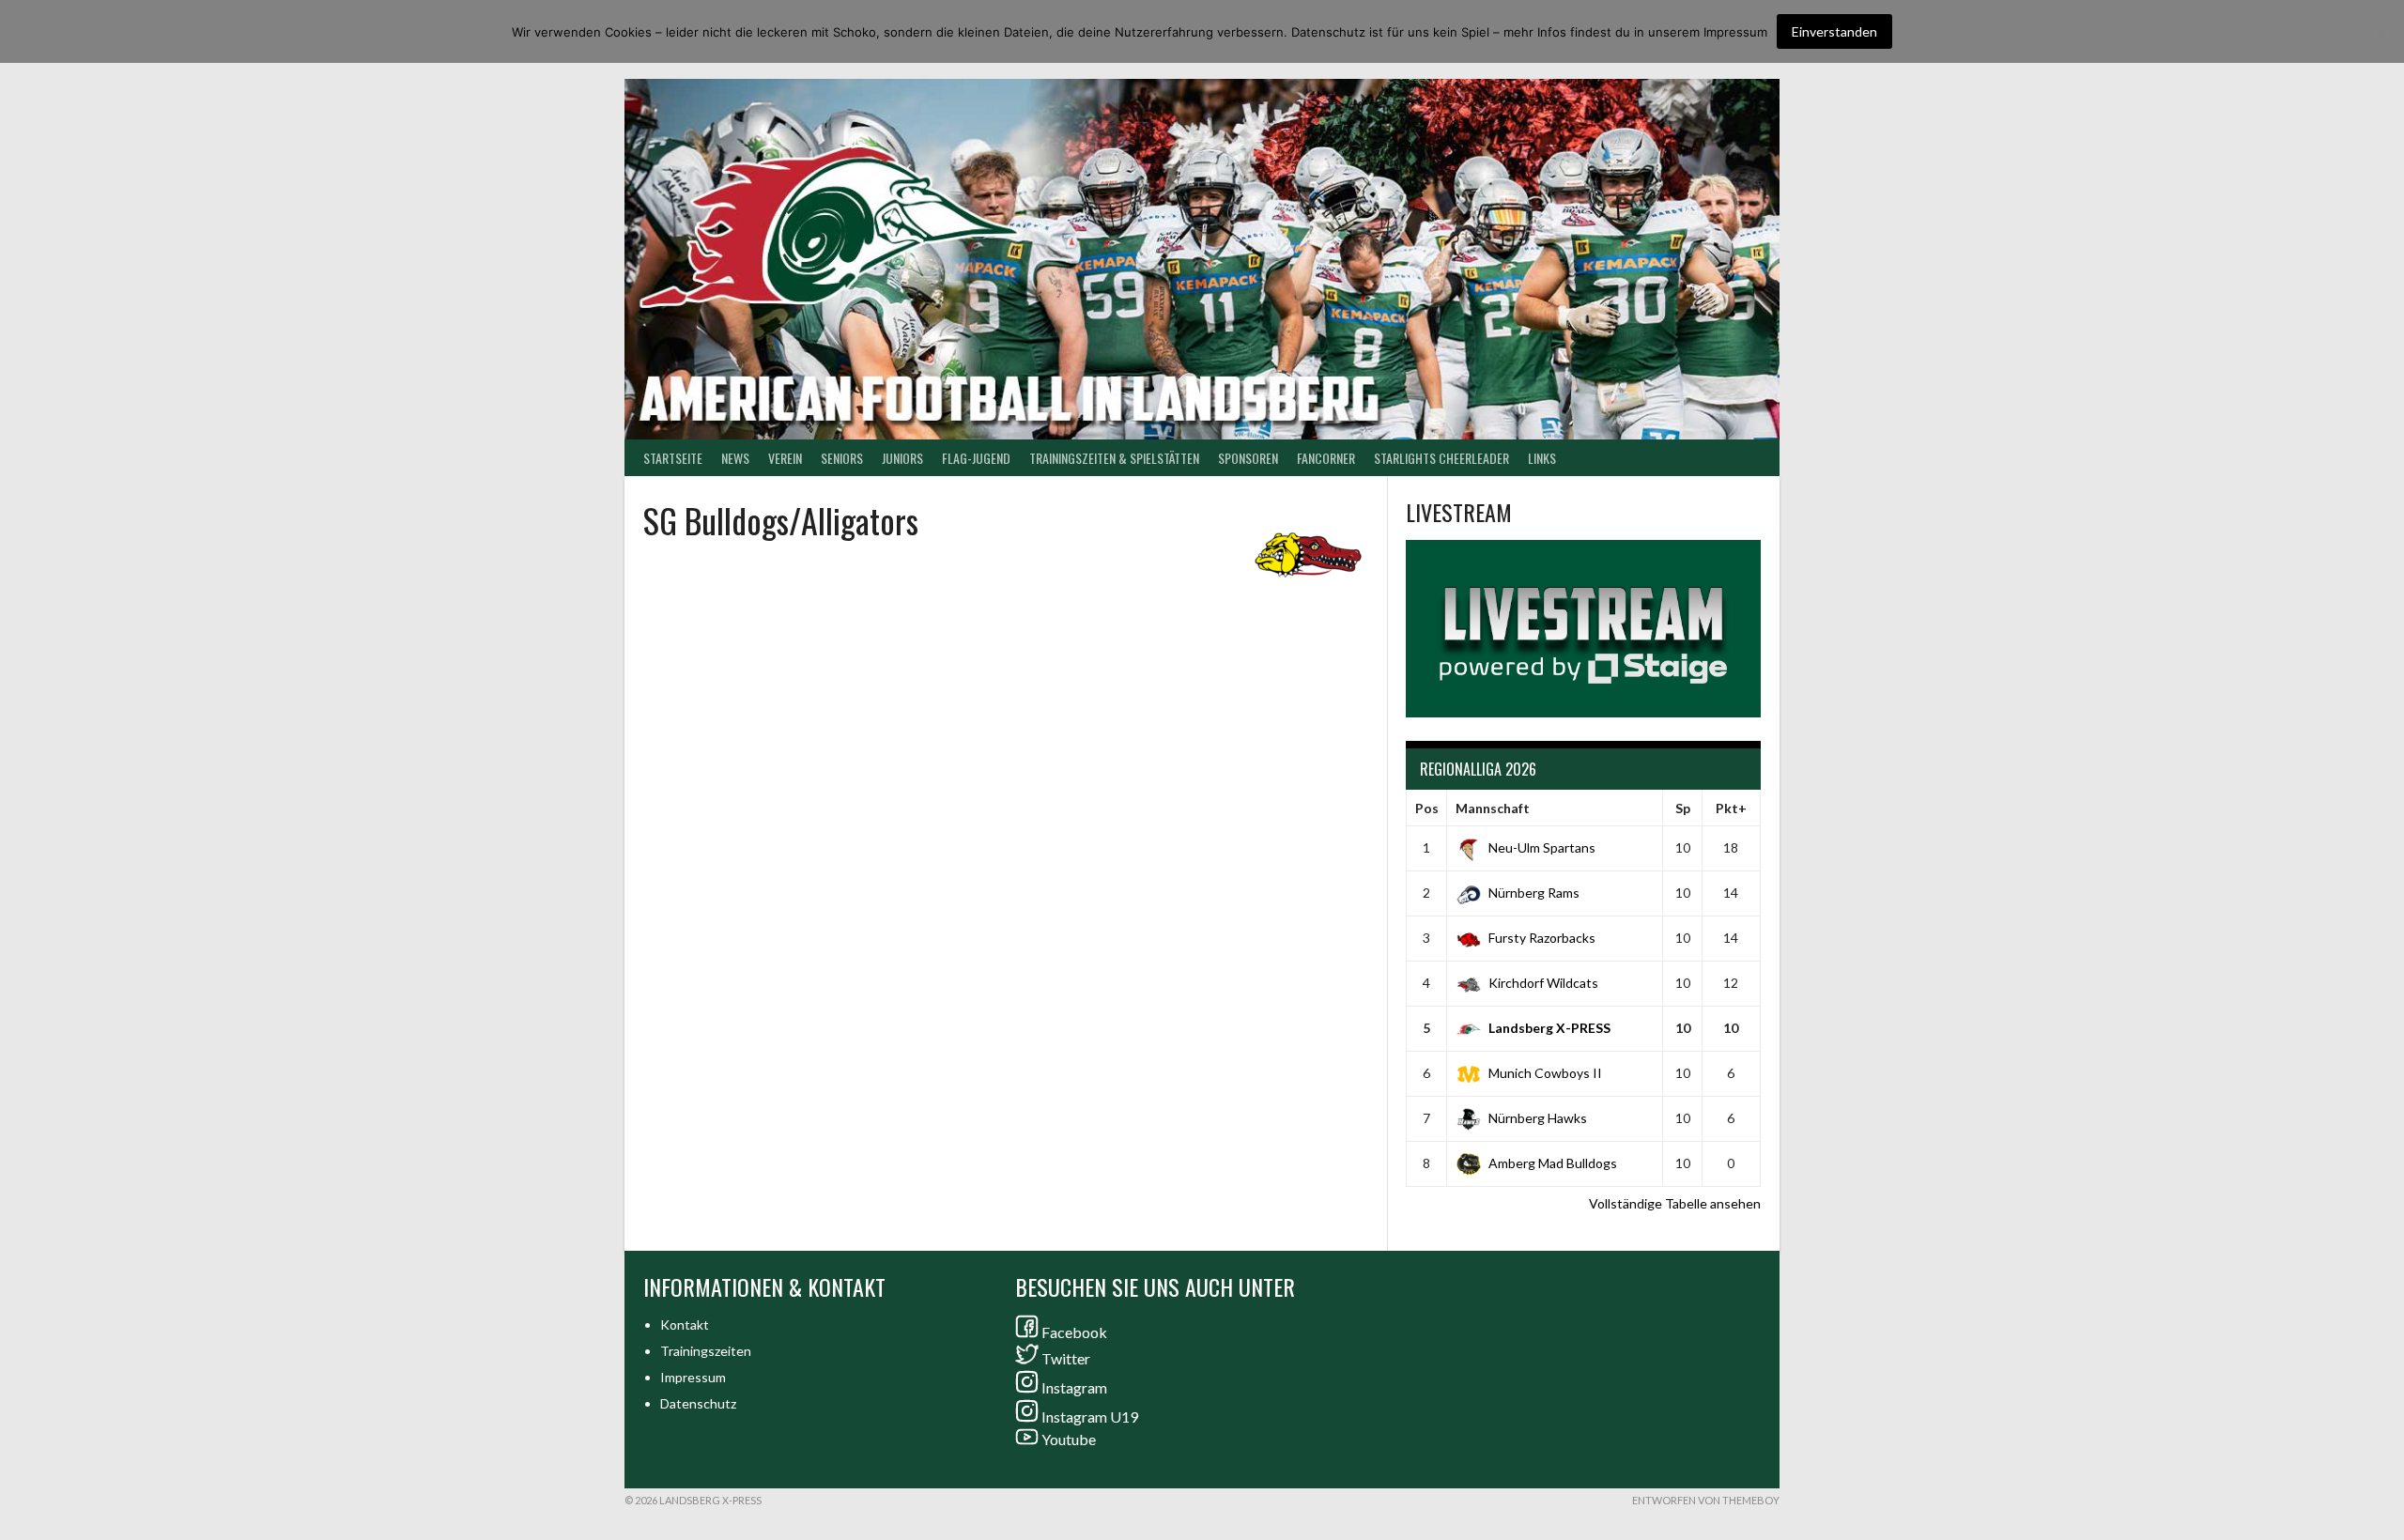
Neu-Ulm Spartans (1542, 847)
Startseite (673, 458)
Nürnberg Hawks (1538, 1118)
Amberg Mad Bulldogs (1553, 1163)
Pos (1427, 808)
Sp (1683, 808)
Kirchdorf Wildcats (1543, 983)
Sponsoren (1248, 458)
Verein (785, 458)
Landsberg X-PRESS (1549, 1028)
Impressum (693, 1377)
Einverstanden (1834, 31)
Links (1542, 458)
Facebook (1074, 1332)
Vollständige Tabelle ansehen (1675, 1203)
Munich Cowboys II (1545, 1073)
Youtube (1069, 1439)
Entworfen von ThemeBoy (1706, 1500)
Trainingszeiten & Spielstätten (1114, 458)
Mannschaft (1493, 808)
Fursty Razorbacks (1542, 938)
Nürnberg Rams (1534, 893)
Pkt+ (1731, 808)
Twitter (1066, 1358)
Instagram (1074, 1387)
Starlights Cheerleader (1441, 458)
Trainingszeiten (706, 1351)
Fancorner (1326, 458)
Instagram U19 (1090, 1417)
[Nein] (2381, 32)
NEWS (735, 458)
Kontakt (685, 1324)
